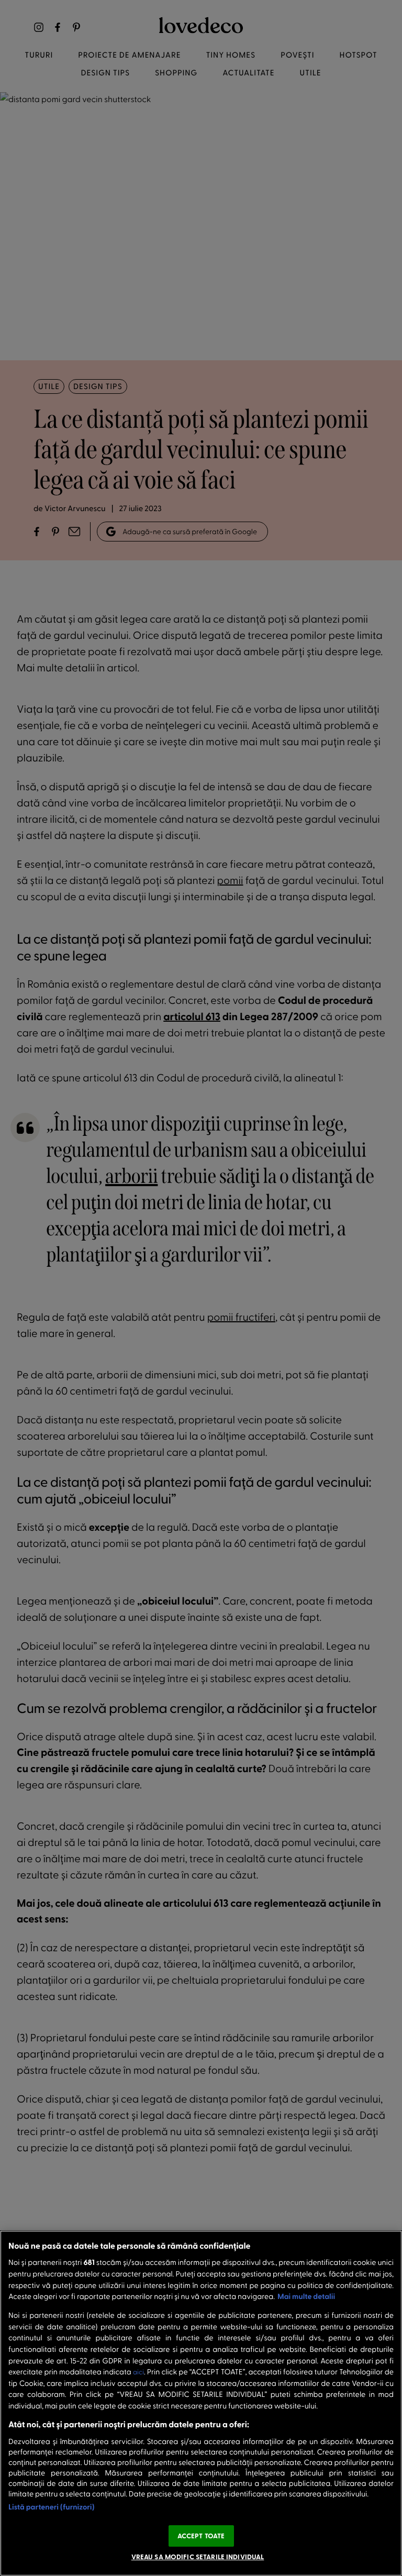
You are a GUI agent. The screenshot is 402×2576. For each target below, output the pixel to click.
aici (138, 2372)
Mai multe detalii (306, 2296)
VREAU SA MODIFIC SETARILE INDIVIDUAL (198, 2557)
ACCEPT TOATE (201, 2536)
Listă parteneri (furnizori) (52, 2507)
